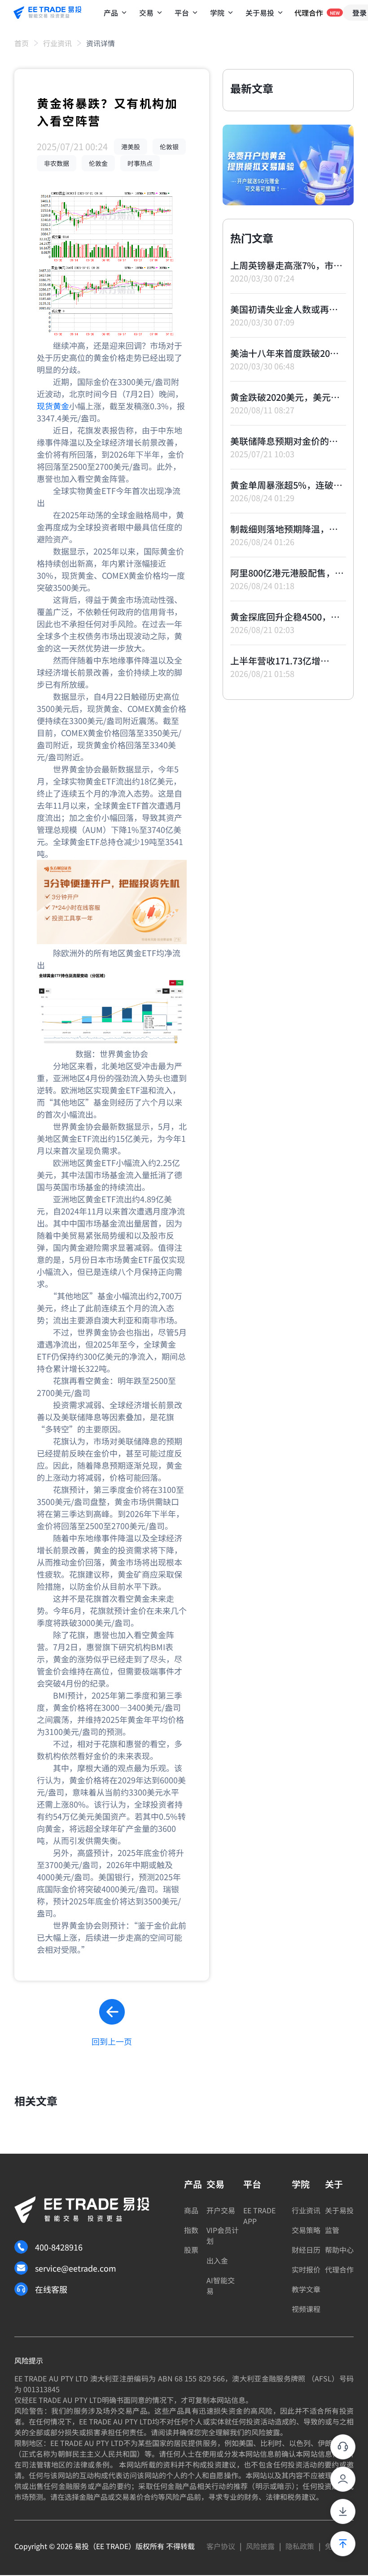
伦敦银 (169, 147)
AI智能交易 (221, 2285)
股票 (191, 2250)
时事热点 (140, 163)
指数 (191, 2230)
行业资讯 (57, 43)
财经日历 (306, 2250)
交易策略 (306, 2230)
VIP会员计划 (223, 2235)
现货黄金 (53, 406)
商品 (191, 2210)
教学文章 (306, 2289)
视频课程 (306, 2309)
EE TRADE (112, 2546)
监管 (332, 2230)
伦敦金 (98, 163)
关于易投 (339, 2210)
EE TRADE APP (259, 2216)
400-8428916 (59, 2247)
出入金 (217, 2260)
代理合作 (339, 2269)
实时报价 (306, 2269)
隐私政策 (300, 2546)
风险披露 (260, 2546)
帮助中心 (339, 2250)
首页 (22, 43)
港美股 (131, 147)
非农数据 (57, 163)
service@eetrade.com (76, 2268)
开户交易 (221, 2210)
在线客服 (51, 2289)
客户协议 (221, 2546)
